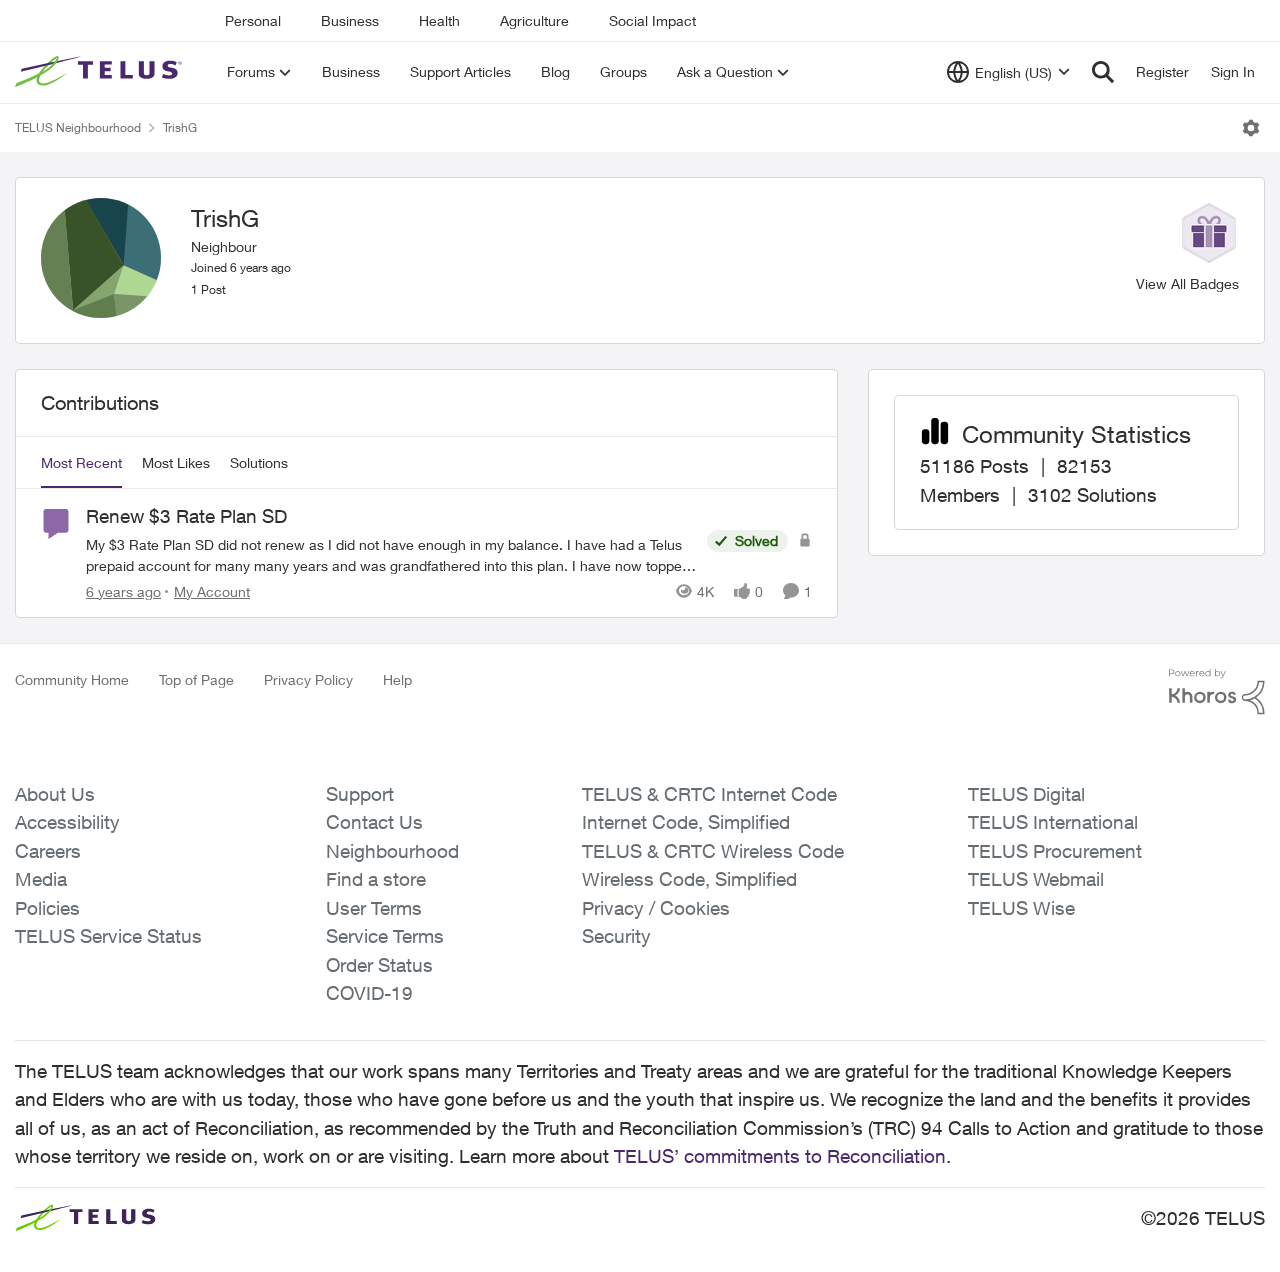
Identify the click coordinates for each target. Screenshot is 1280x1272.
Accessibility (67, 822)
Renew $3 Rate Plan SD (186, 516)
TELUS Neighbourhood (78, 127)
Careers (48, 851)
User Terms (374, 908)
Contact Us (374, 822)
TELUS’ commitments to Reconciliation (780, 1156)
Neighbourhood (392, 851)
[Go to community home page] (101, 72)
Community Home (72, 679)
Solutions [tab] (259, 462)
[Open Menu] (1251, 128)
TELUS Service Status (108, 936)
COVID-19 (369, 993)
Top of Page (196, 679)
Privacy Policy (308, 679)
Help (397, 679)
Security (616, 936)
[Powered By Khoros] (1217, 692)
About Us (55, 794)
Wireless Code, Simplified (689, 879)
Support (360, 794)
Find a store (376, 879)
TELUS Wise (1021, 908)
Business (350, 20)
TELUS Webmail (1036, 879)
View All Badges (1187, 283)
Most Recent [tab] (81, 462)
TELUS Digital (1026, 794)
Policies (47, 908)
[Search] (1103, 72)
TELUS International (1053, 822)
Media (41, 879)
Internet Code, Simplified (686, 822)
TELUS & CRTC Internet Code (709, 794)
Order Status (379, 965)
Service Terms (385, 936)
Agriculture (534, 20)
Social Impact (652, 20)
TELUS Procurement (1055, 851)
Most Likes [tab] (176, 462)
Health (439, 20)
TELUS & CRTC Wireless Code (713, 851)
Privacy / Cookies (656, 908)
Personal (253, 20)
